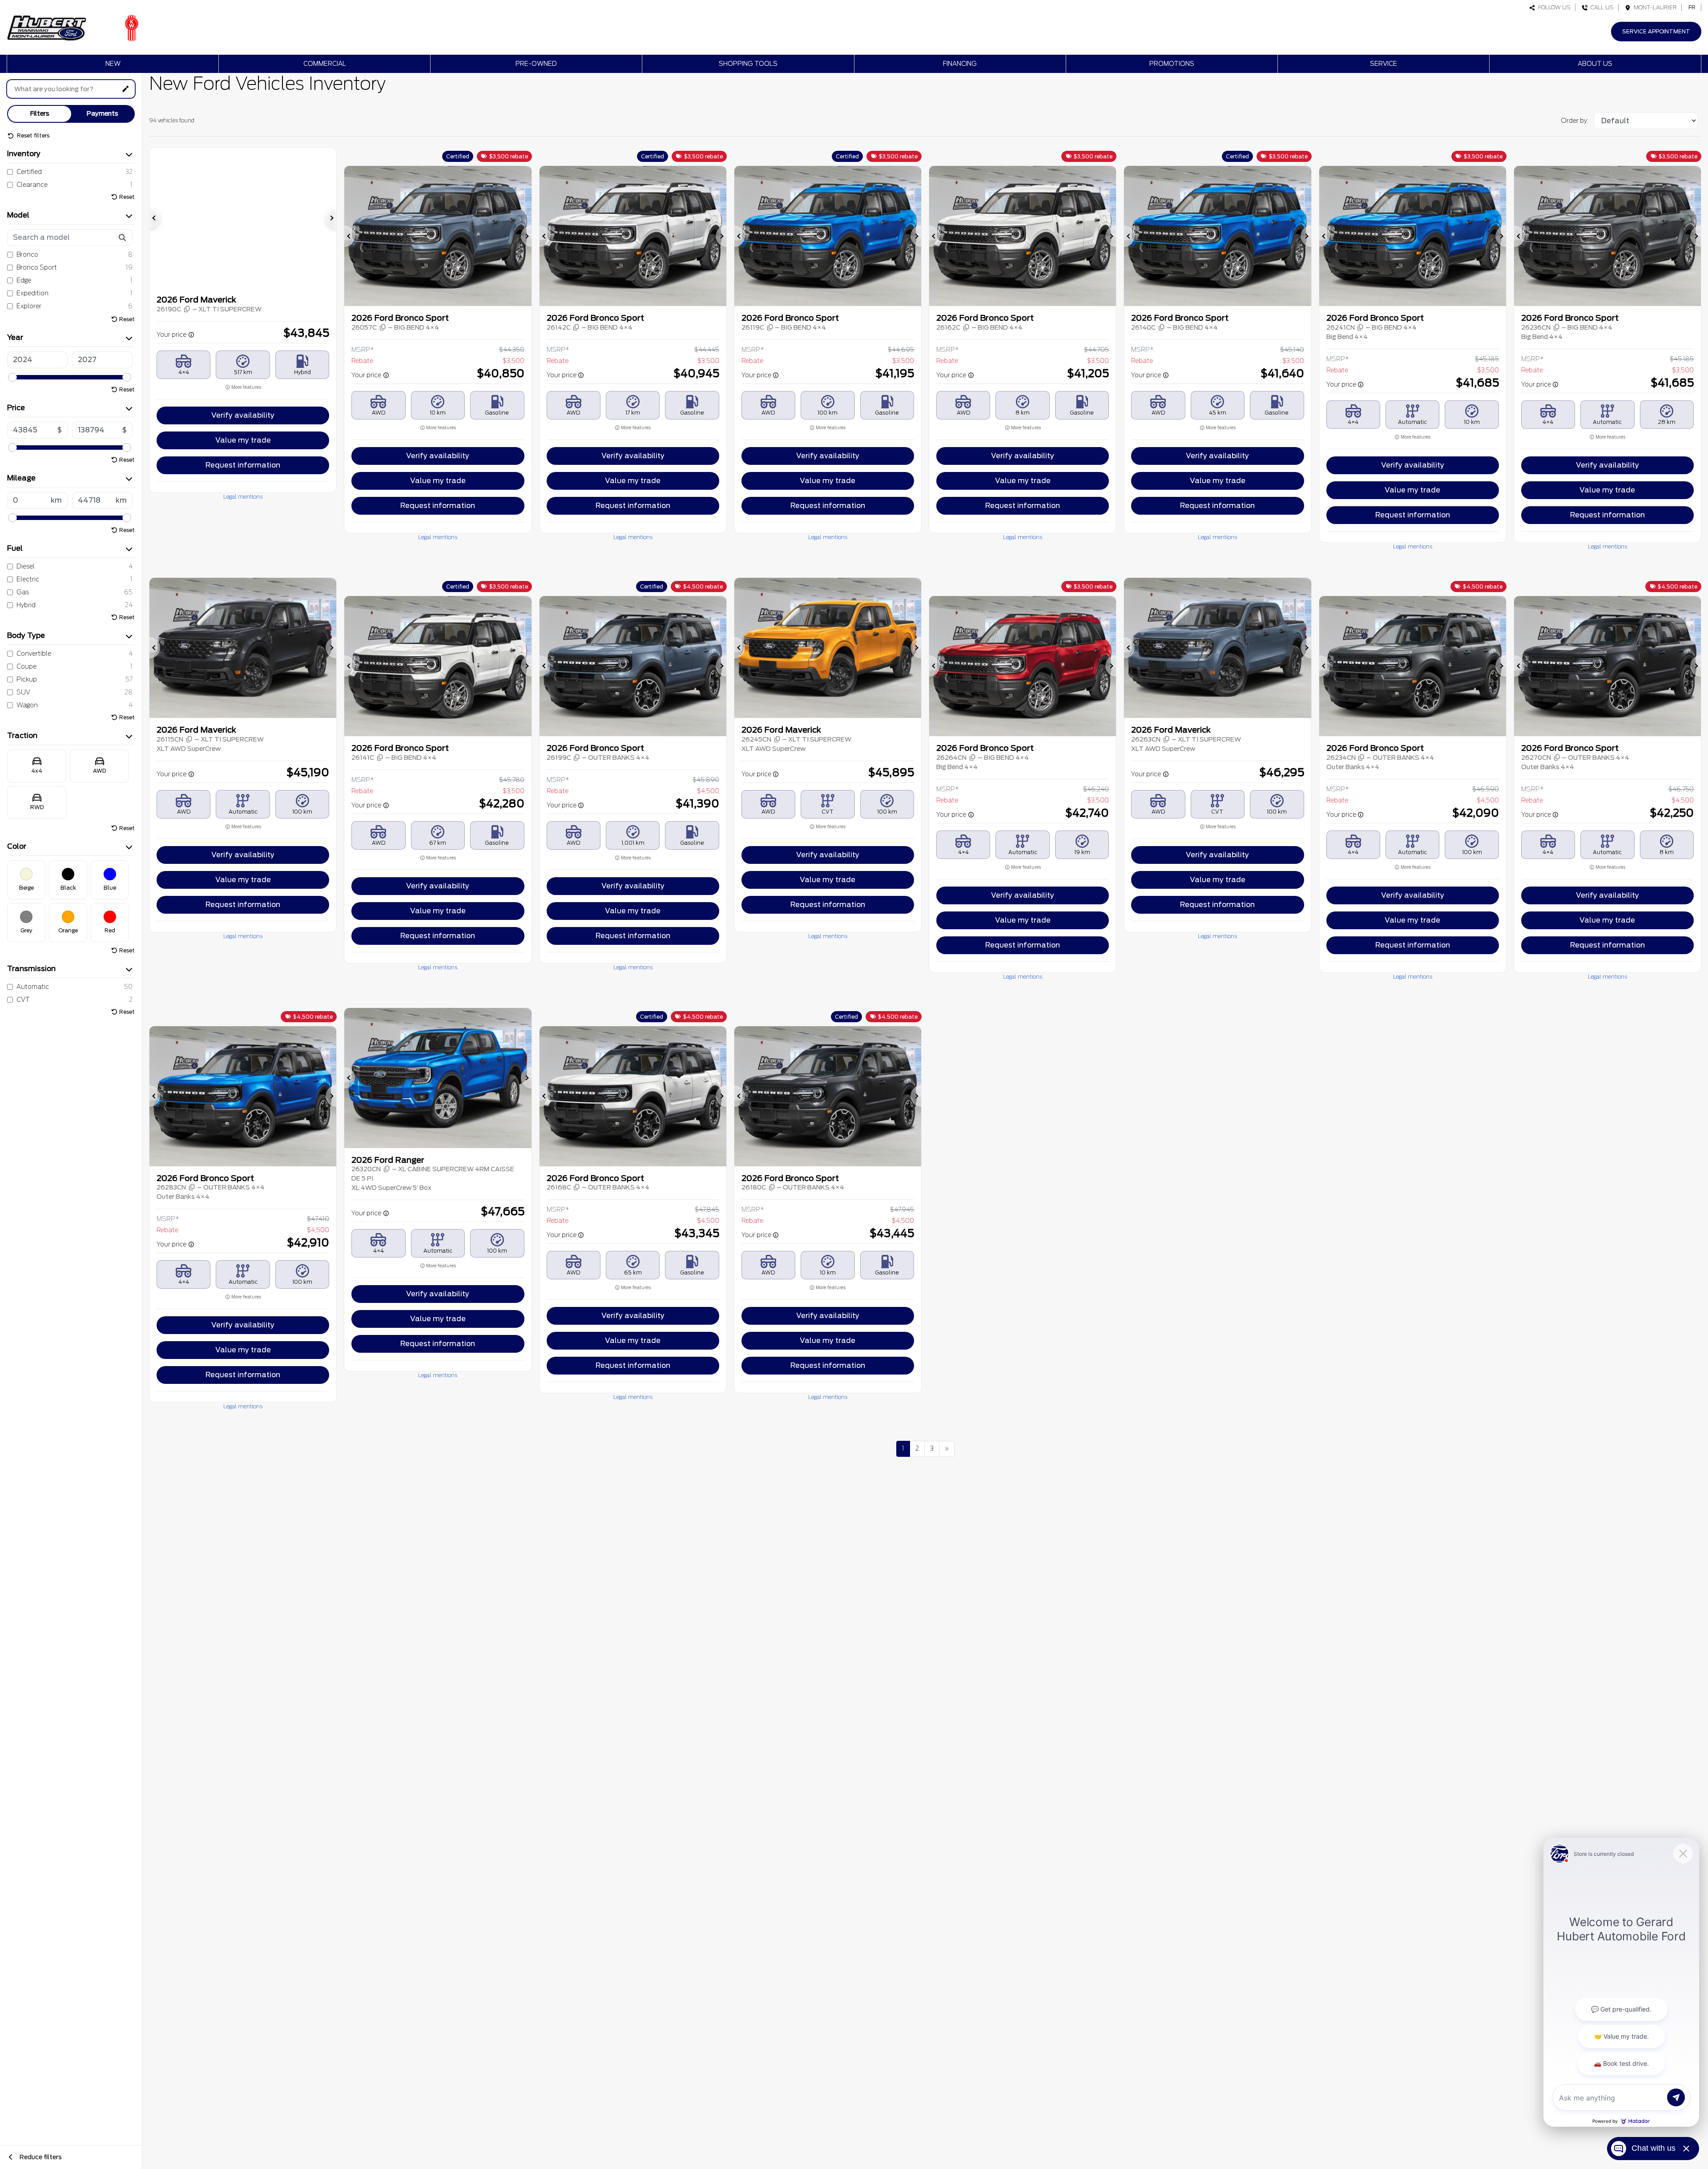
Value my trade (243, 440)
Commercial (325, 64)
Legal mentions (243, 497)
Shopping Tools (748, 64)
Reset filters (32, 135)
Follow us (1553, 7)
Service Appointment (1656, 31)
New (113, 64)
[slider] (12, 377)
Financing (960, 64)
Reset (127, 197)
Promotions (1172, 64)
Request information (243, 465)
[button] (155, 218)
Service (1384, 64)
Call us (1601, 7)
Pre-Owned (536, 64)
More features (246, 387)
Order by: (1575, 121)
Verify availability (243, 415)
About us (1595, 64)
